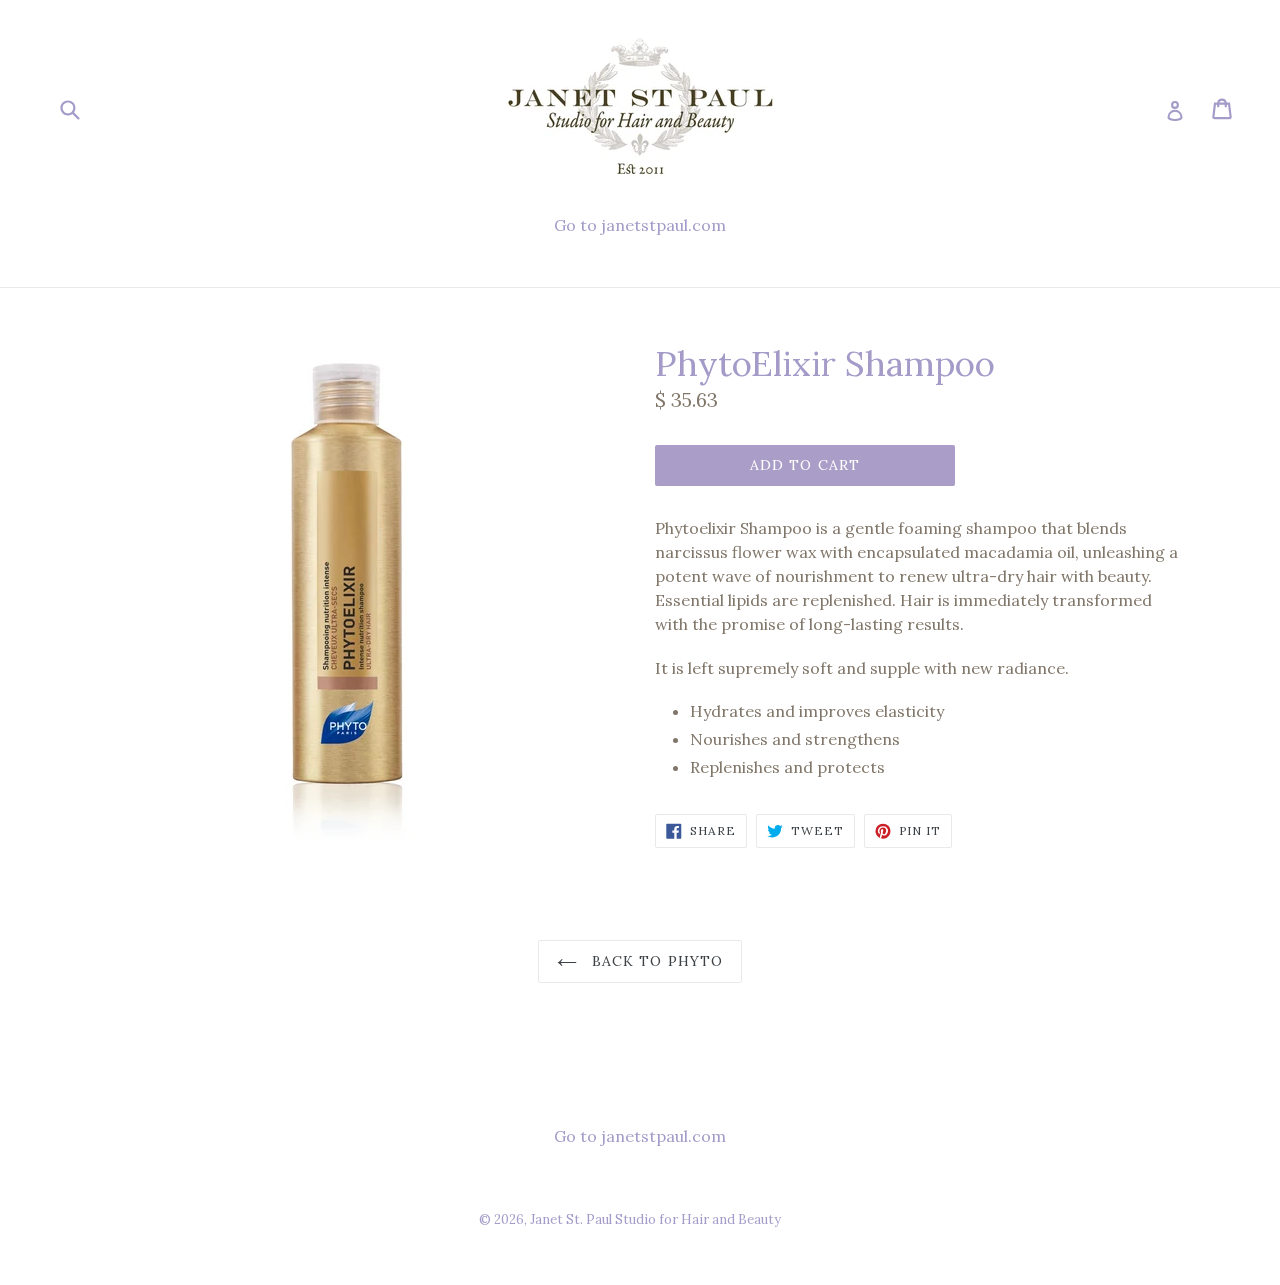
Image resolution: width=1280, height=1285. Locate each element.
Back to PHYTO (655, 961)
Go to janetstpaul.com (640, 225)
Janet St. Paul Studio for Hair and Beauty (655, 1219)
